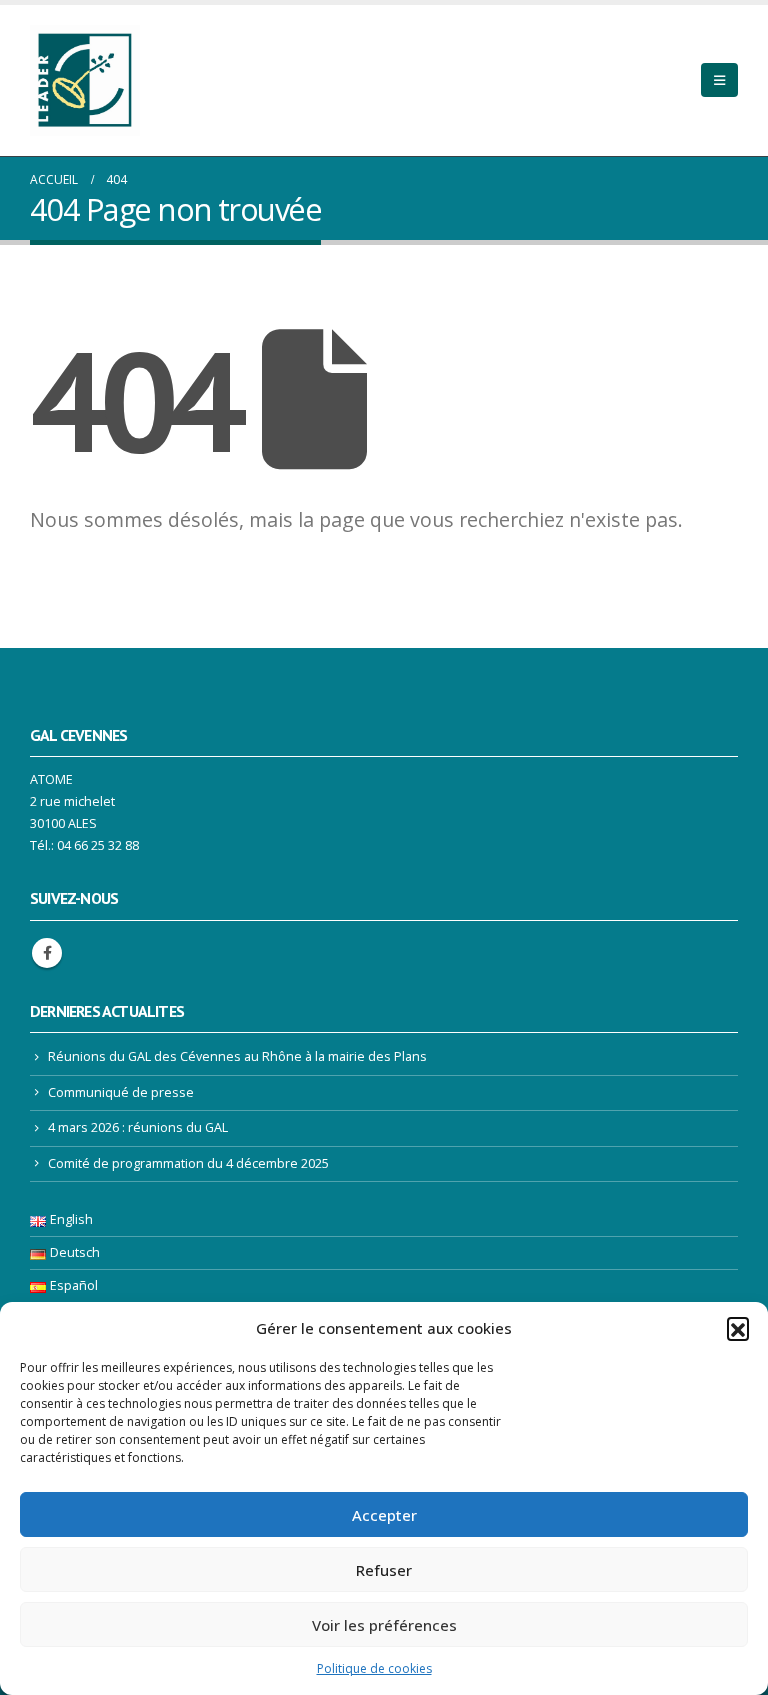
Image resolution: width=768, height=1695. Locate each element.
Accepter (384, 1515)
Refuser (384, 1570)
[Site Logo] (85, 80)
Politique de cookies (374, 1668)
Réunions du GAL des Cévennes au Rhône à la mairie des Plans (237, 1056)
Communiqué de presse (121, 1092)
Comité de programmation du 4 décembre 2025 (188, 1163)
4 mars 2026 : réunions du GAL (138, 1127)
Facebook (47, 953)
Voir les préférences (384, 1625)
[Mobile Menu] (719, 80)
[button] (738, 1328)
